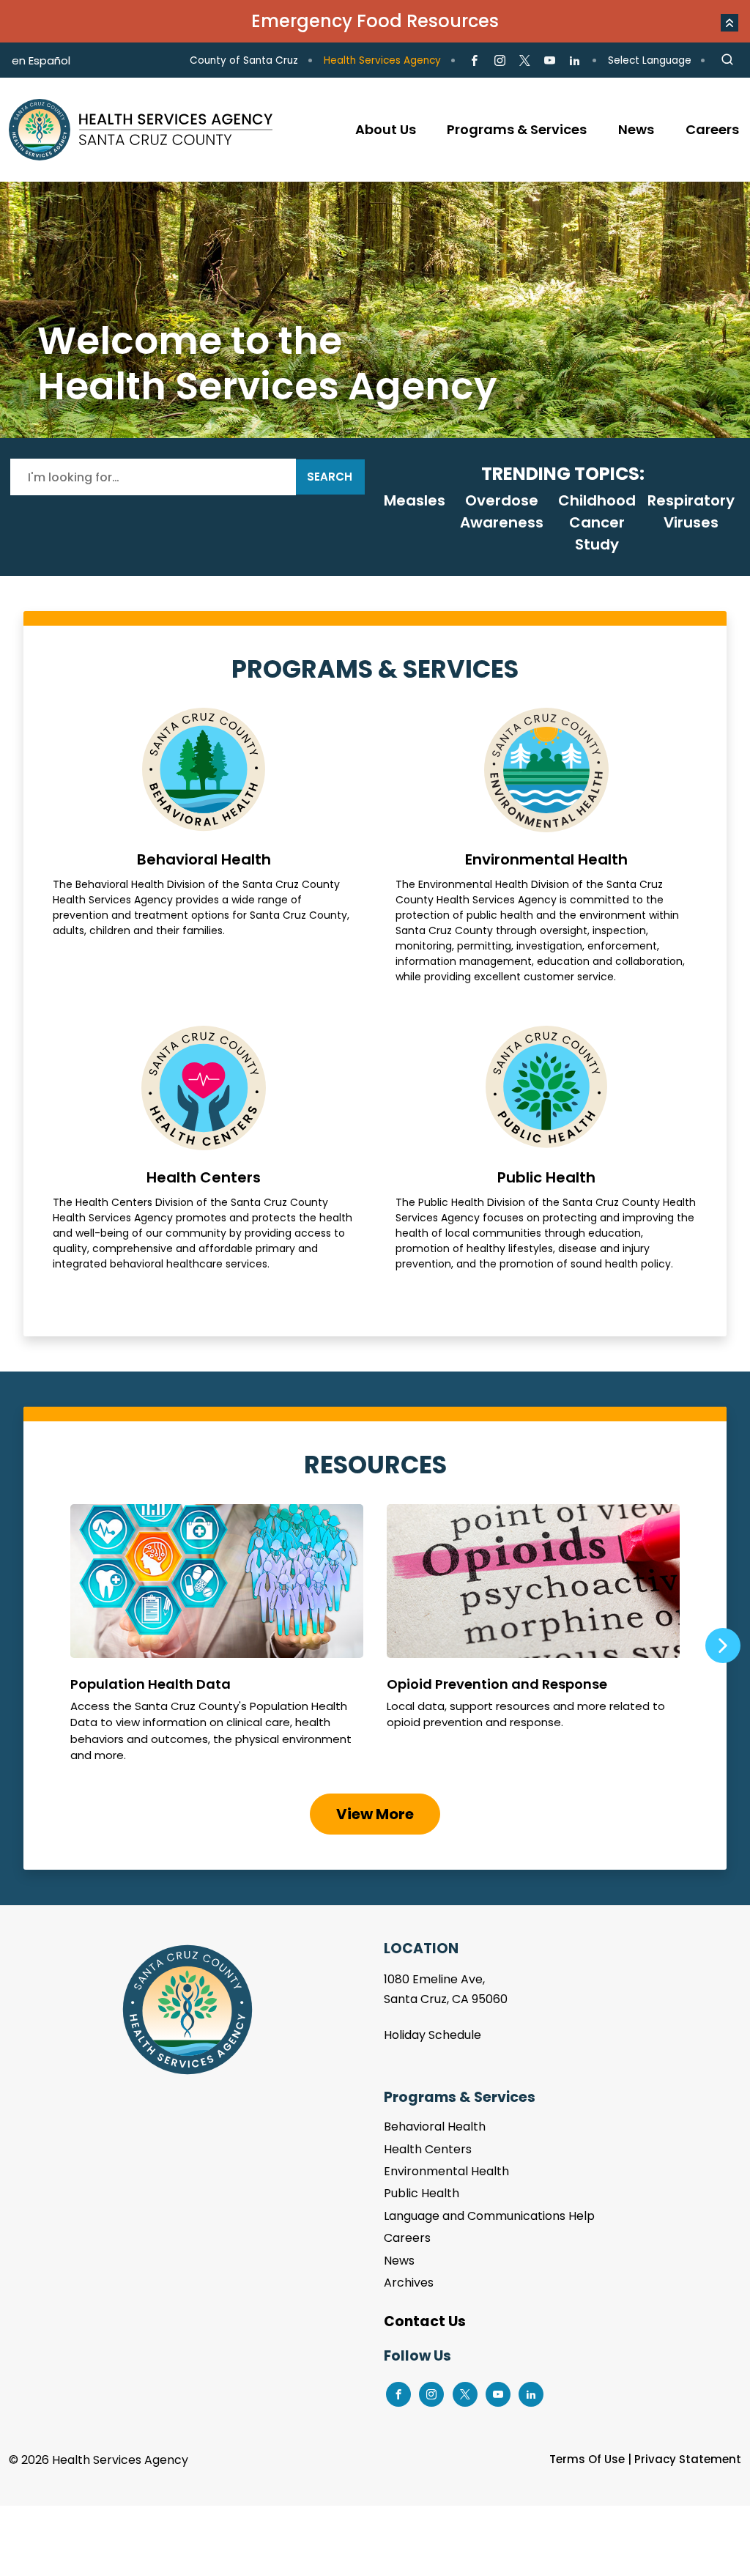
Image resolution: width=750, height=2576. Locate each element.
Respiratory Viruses (691, 511)
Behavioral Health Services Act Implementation (375, 310)
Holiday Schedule (432, 2035)
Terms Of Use (587, 2459)
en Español (41, 60)
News (399, 2261)
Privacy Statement (688, 2459)
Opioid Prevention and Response (533, 1640)
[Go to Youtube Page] (550, 61)
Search (330, 477)
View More (375, 1814)
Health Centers (204, 1149)
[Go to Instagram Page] (499, 61)
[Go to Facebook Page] (474, 61)
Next (723, 1646)
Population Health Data (217, 1640)
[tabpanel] (375, 310)
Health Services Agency (382, 60)
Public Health (546, 1149)
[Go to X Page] (525, 61)
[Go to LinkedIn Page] (575, 61)
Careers (407, 2238)
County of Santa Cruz (244, 60)
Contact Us (425, 2321)
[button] (729, 23)
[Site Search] (727, 60)
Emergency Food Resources (375, 21)
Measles (415, 500)
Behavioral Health (204, 846)
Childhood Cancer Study (597, 522)
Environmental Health (546, 846)
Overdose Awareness (502, 511)
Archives (409, 2283)
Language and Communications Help (489, 2216)
